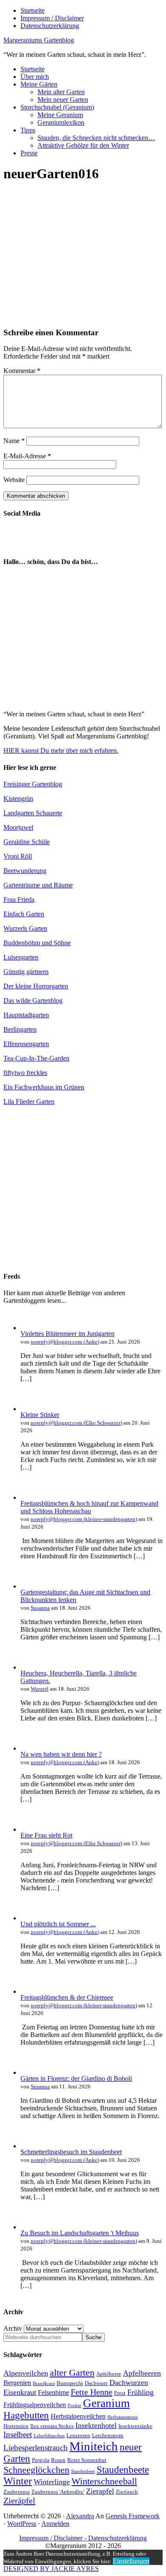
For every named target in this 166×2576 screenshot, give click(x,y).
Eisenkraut (20, 2392)
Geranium (106, 2403)
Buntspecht (70, 2383)
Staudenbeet (83, 2471)
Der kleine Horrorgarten (36, 986)
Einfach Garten (24, 914)
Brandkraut (44, 2384)
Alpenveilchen (26, 2373)
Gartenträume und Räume (38, 885)
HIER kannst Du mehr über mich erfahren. (61, 751)
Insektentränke (135, 2426)
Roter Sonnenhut (87, 2460)
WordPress (22, 2524)
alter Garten (72, 2373)
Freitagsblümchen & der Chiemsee (67, 1997)
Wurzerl (40, 1689)
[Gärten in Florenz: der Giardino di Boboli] (29, 2072)
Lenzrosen (78, 2435)
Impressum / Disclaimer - (54, 2538)
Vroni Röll (18, 856)
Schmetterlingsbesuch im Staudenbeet (71, 2152)
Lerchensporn (108, 2435)
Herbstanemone (123, 2417)
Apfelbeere (109, 2374)
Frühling (140, 2392)
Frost (120, 2393)
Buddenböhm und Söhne (37, 943)
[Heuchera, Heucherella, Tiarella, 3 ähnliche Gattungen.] (29, 1667)
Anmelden (55, 2524)
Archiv (13, 2328)
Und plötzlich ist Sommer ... (58, 1924)
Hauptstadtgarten (26, 1015)
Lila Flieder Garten (29, 1101)
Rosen (58, 2460)
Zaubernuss (17, 2492)
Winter (18, 2481)
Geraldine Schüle (27, 842)
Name (14, 441)
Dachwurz (96, 2383)
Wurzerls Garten (25, 928)
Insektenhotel (96, 2425)
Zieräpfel (19, 2500)
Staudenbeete (123, 2470)
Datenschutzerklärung (117, 2538)
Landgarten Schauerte (33, 813)
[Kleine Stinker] (29, 1409)
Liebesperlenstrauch (36, 2448)
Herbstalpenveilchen (78, 2416)
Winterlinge (52, 2482)
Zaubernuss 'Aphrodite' (58, 2492)
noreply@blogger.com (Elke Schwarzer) (76, 1423)
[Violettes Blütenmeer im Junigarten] (29, 1328)
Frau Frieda (19, 899)
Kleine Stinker (40, 1415)
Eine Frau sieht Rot (46, 1835)
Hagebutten (26, 2415)
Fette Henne (92, 2392)
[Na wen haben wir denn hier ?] (29, 1748)
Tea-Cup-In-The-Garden (36, 1058)
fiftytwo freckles (25, 1073)
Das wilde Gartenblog (33, 1000)
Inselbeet (18, 2434)
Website (14, 480)
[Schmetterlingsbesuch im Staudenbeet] (29, 2146)
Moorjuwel (18, 827)
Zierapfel (100, 2491)
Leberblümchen (49, 2436)
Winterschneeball (104, 2481)
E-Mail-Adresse (27, 456)
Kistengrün (18, 798)
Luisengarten (21, 957)
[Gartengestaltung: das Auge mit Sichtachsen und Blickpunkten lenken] (29, 1586)
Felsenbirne (53, 2392)
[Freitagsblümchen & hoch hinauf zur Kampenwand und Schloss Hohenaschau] (29, 1497)
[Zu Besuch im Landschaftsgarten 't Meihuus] (29, 2227)
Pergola (41, 2460)
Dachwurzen (129, 2382)
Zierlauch (127, 2492)
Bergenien (17, 2383)
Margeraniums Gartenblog (39, 40)
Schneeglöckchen (36, 2470)
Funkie (74, 2406)
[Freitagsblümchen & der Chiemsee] (29, 1991)
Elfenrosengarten (26, 1044)
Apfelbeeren (142, 2373)
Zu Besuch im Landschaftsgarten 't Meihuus (80, 2233)
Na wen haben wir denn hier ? (61, 1754)
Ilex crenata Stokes (52, 2426)
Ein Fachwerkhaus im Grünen (44, 1087)
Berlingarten (20, 1029)
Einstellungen (131, 2561)
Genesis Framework (133, 2516)
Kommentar (22, 371)
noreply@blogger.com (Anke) (65, 1342)
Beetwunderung (25, 871)
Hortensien (16, 2426)
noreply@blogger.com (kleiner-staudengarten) (84, 1519)
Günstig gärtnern (26, 972)
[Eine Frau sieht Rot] (29, 1829)
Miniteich (94, 2446)
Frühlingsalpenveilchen (35, 2405)
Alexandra (80, 2516)
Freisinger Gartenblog (33, 784)
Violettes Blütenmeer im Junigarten (67, 1334)
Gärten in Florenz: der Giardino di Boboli (76, 2078)
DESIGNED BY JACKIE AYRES (51, 2569)
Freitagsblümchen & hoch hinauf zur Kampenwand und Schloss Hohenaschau (89, 1507)
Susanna (40, 1608)
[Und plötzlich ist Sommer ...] (29, 1918)
